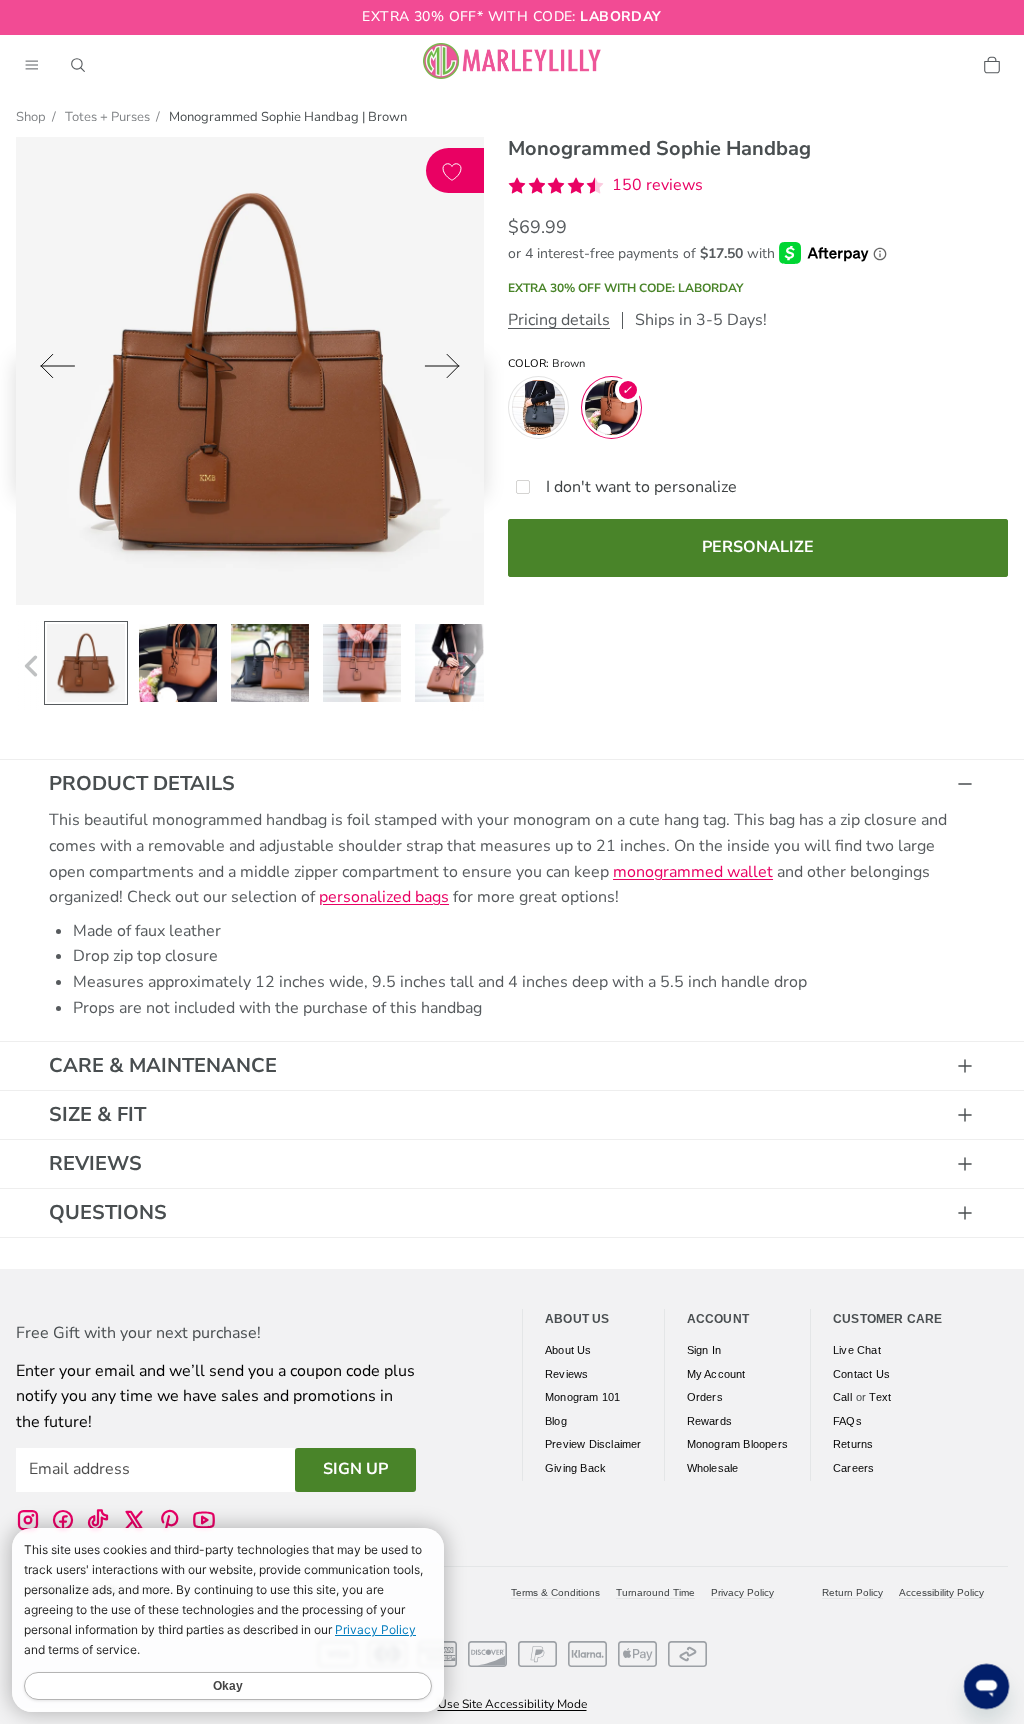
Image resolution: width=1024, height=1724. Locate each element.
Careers (853, 1468)
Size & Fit (97, 1114)
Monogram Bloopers (737, 1445)
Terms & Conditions (555, 1592)
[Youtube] (204, 1520)
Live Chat (857, 1350)
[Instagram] (28, 1520)
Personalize (758, 547)
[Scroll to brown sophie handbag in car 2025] (178, 663)
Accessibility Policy (941, 1592)
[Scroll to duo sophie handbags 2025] (270, 663)
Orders (705, 1398)
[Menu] (32, 65)
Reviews (95, 1163)
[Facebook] (63, 1520)
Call (842, 1398)
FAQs (847, 1421)
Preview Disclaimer (593, 1445)
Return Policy (852, 1592)
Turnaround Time (655, 1592)
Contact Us (861, 1374)
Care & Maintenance (163, 1065)
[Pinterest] (169, 1520)
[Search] (78, 65)
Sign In (704, 1350)
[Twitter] (134, 1520)
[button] (605, 186)
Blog (556, 1421)
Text (880, 1398)
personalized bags (384, 897)
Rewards (709, 1421)
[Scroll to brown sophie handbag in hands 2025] (362, 663)
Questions (108, 1212)
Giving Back (575, 1468)
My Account (716, 1374)
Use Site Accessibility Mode (512, 1704)
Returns (853, 1445)
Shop (31, 117)
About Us (568, 1350)
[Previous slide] (51, 370)
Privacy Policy (742, 1592)
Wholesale (713, 1468)
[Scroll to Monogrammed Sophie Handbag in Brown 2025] (86, 663)
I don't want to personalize (641, 487)
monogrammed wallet (693, 872)
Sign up (355, 1470)
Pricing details (559, 320)
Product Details (142, 783)
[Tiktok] (98, 1520)
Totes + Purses (107, 117)
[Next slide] (448, 370)
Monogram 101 (582, 1398)
